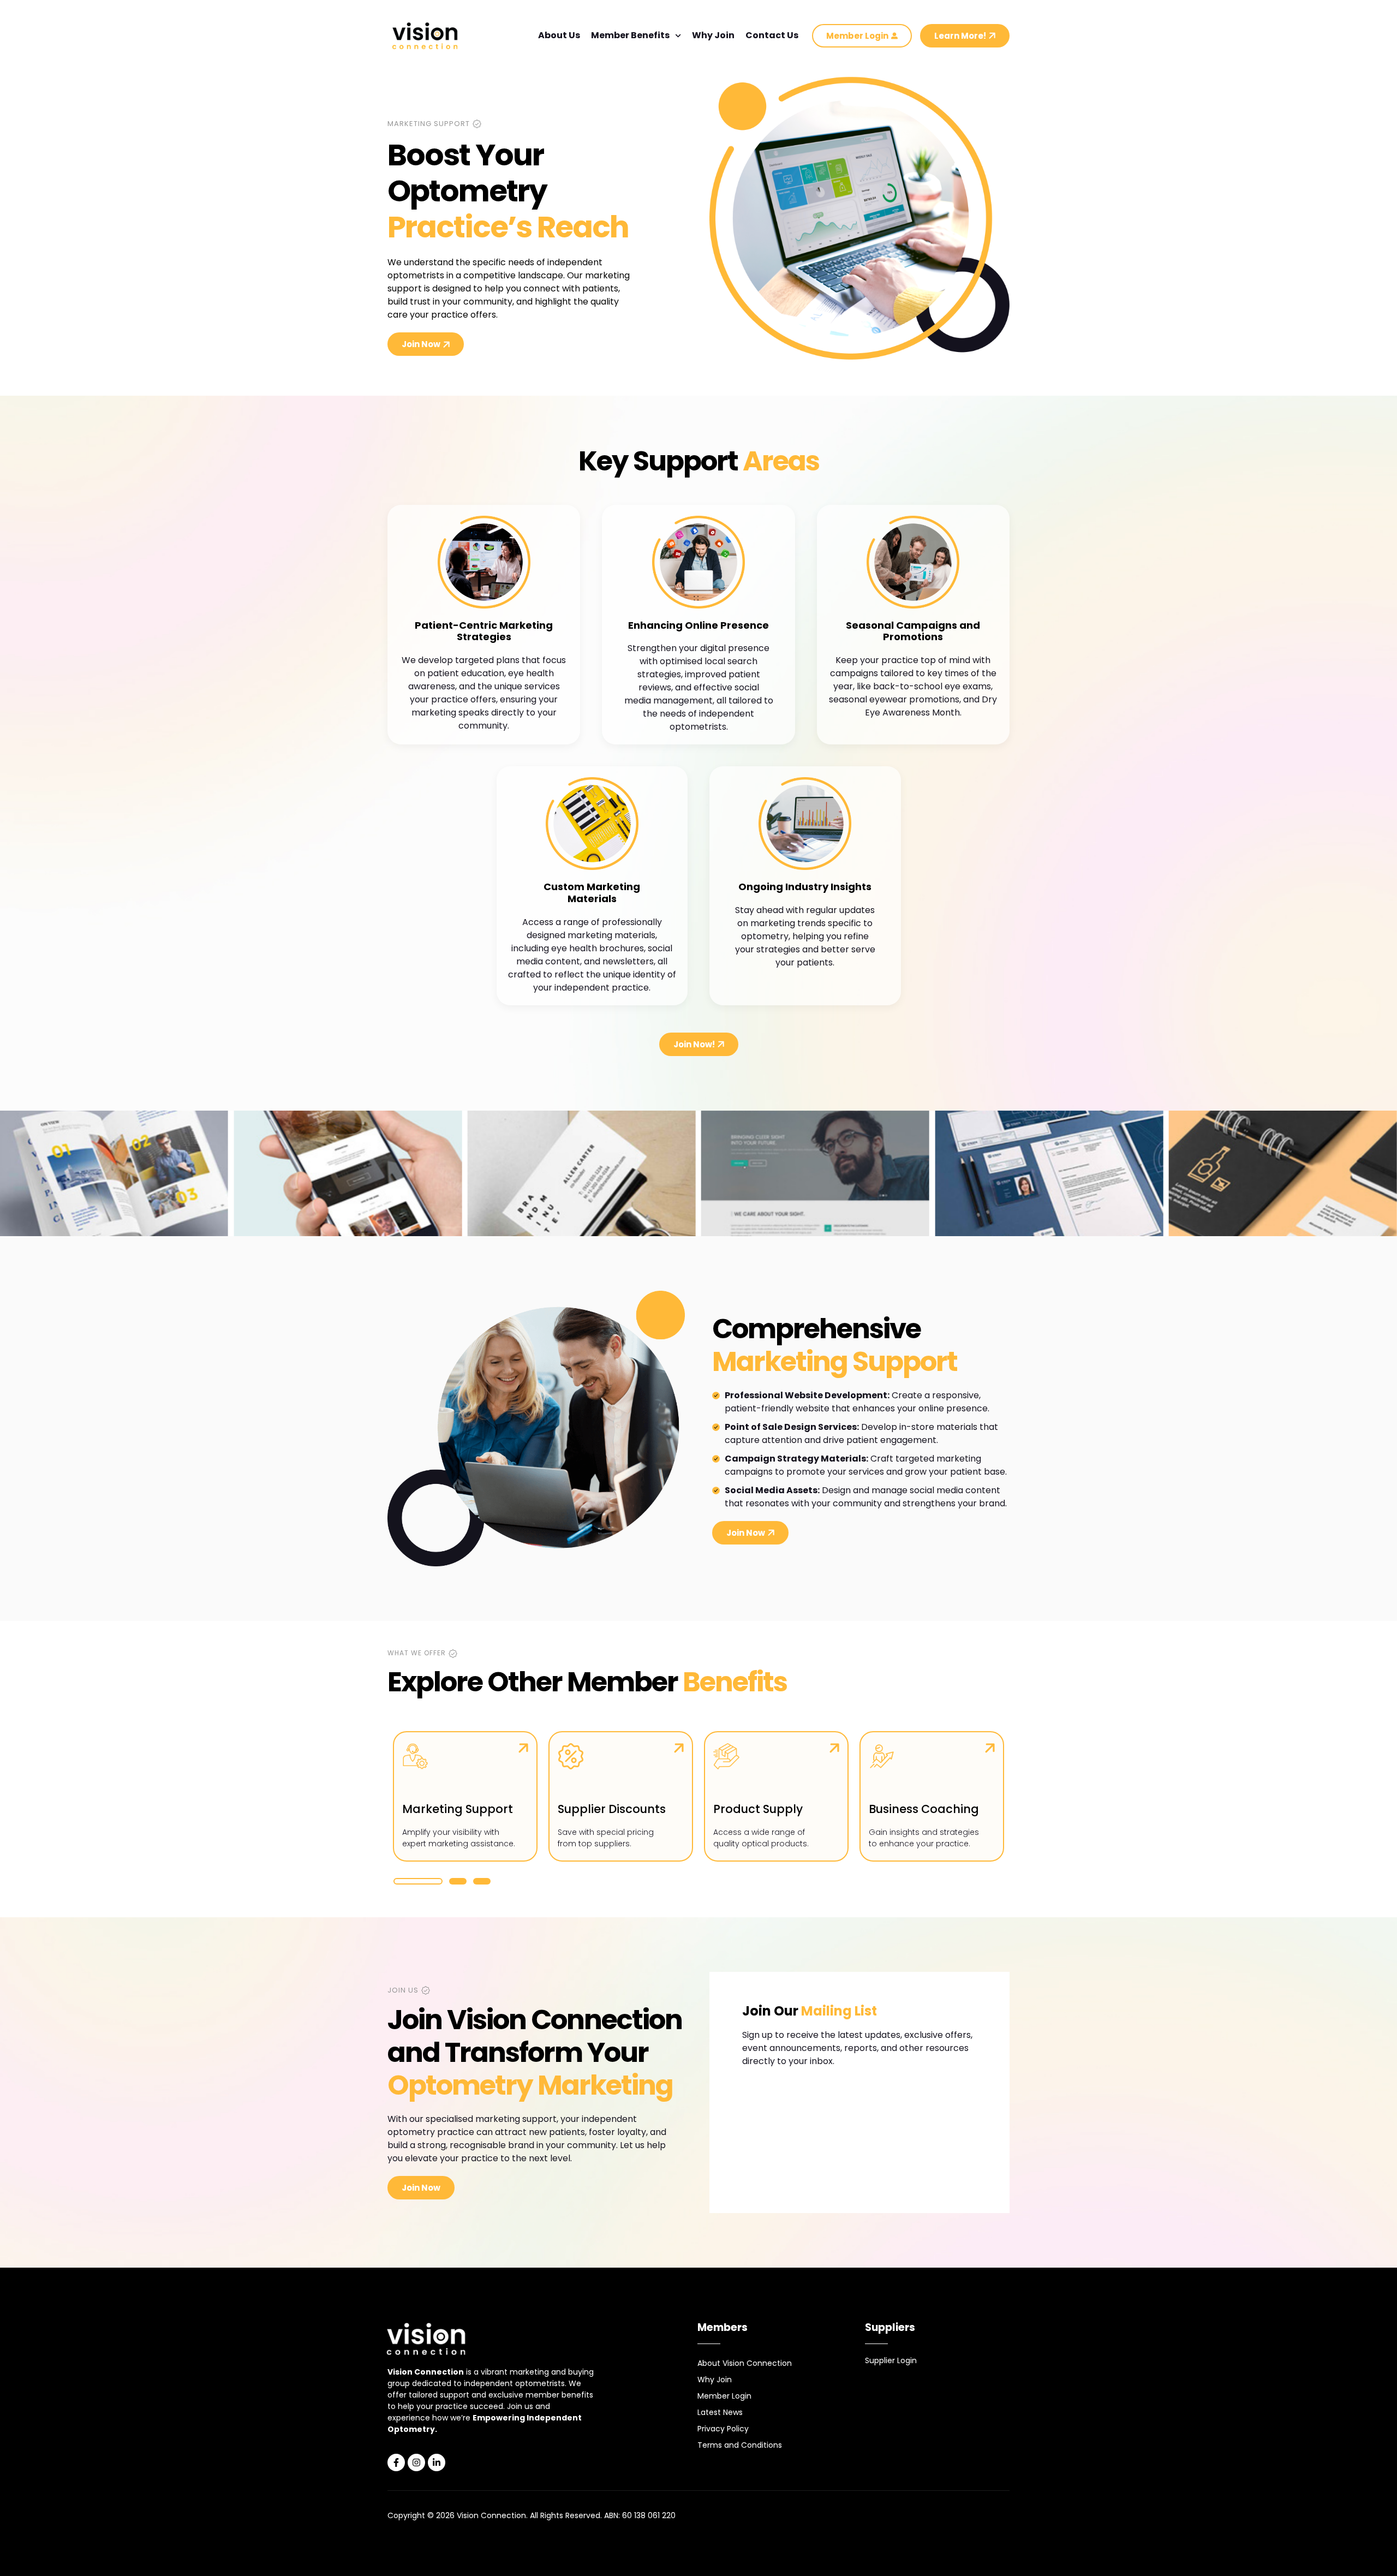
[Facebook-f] (396, 2462)
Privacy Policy (723, 2429)
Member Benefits (630, 35)
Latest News (720, 2412)
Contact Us (772, 35)
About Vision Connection (745, 2363)
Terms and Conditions (740, 2445)
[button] (418, 1881)
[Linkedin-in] (437, 2462)
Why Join (713, 35)
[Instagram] (416, 2462)
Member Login (724, 2396)
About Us (559, 35)
